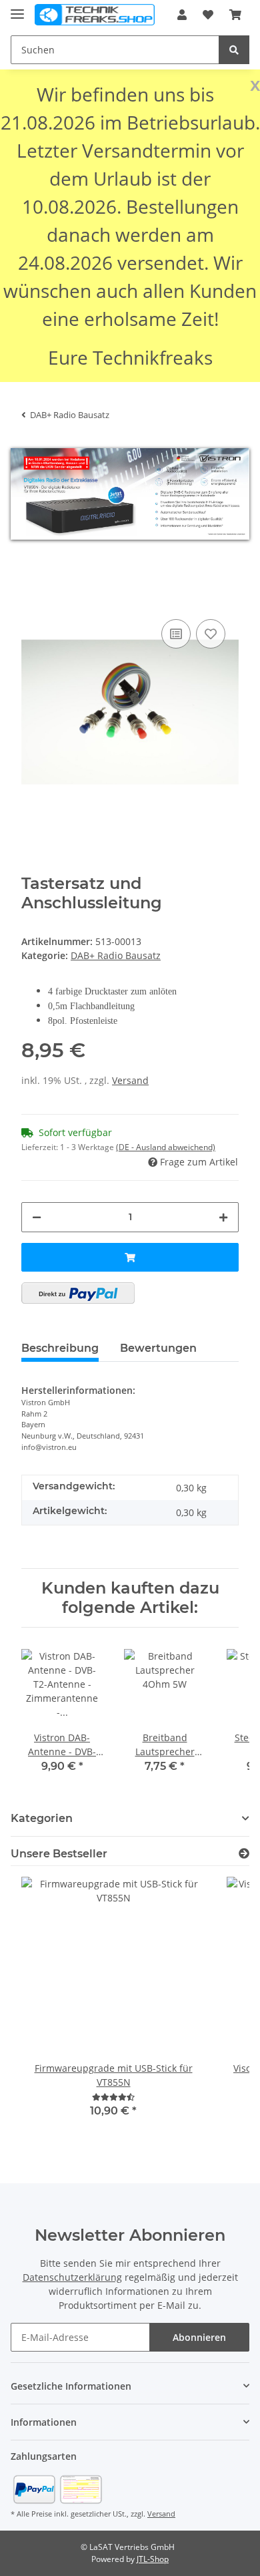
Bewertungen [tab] (158, 1348)
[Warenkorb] (235, 15)
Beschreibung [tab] (60, 1348)
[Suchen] (234, 50)
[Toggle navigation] (17, 8)
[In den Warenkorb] (32, 596)
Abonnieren (199, 2337)
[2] (78, 1293)
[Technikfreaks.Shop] (95, 15)
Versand (130, 1080)
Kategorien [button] (42, 1818)
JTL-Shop (153, 2559)
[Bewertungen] (113, 2097)
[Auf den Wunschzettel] (211, 634)
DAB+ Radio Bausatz (116, 955)
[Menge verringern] (37, 1217)
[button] (182, 15)
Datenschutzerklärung (72, 2277)
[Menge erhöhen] (223, 1217)
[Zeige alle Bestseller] (244, 1854)
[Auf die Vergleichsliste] (176, 634)
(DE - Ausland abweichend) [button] (166, 1147)
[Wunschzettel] (208, 15)
